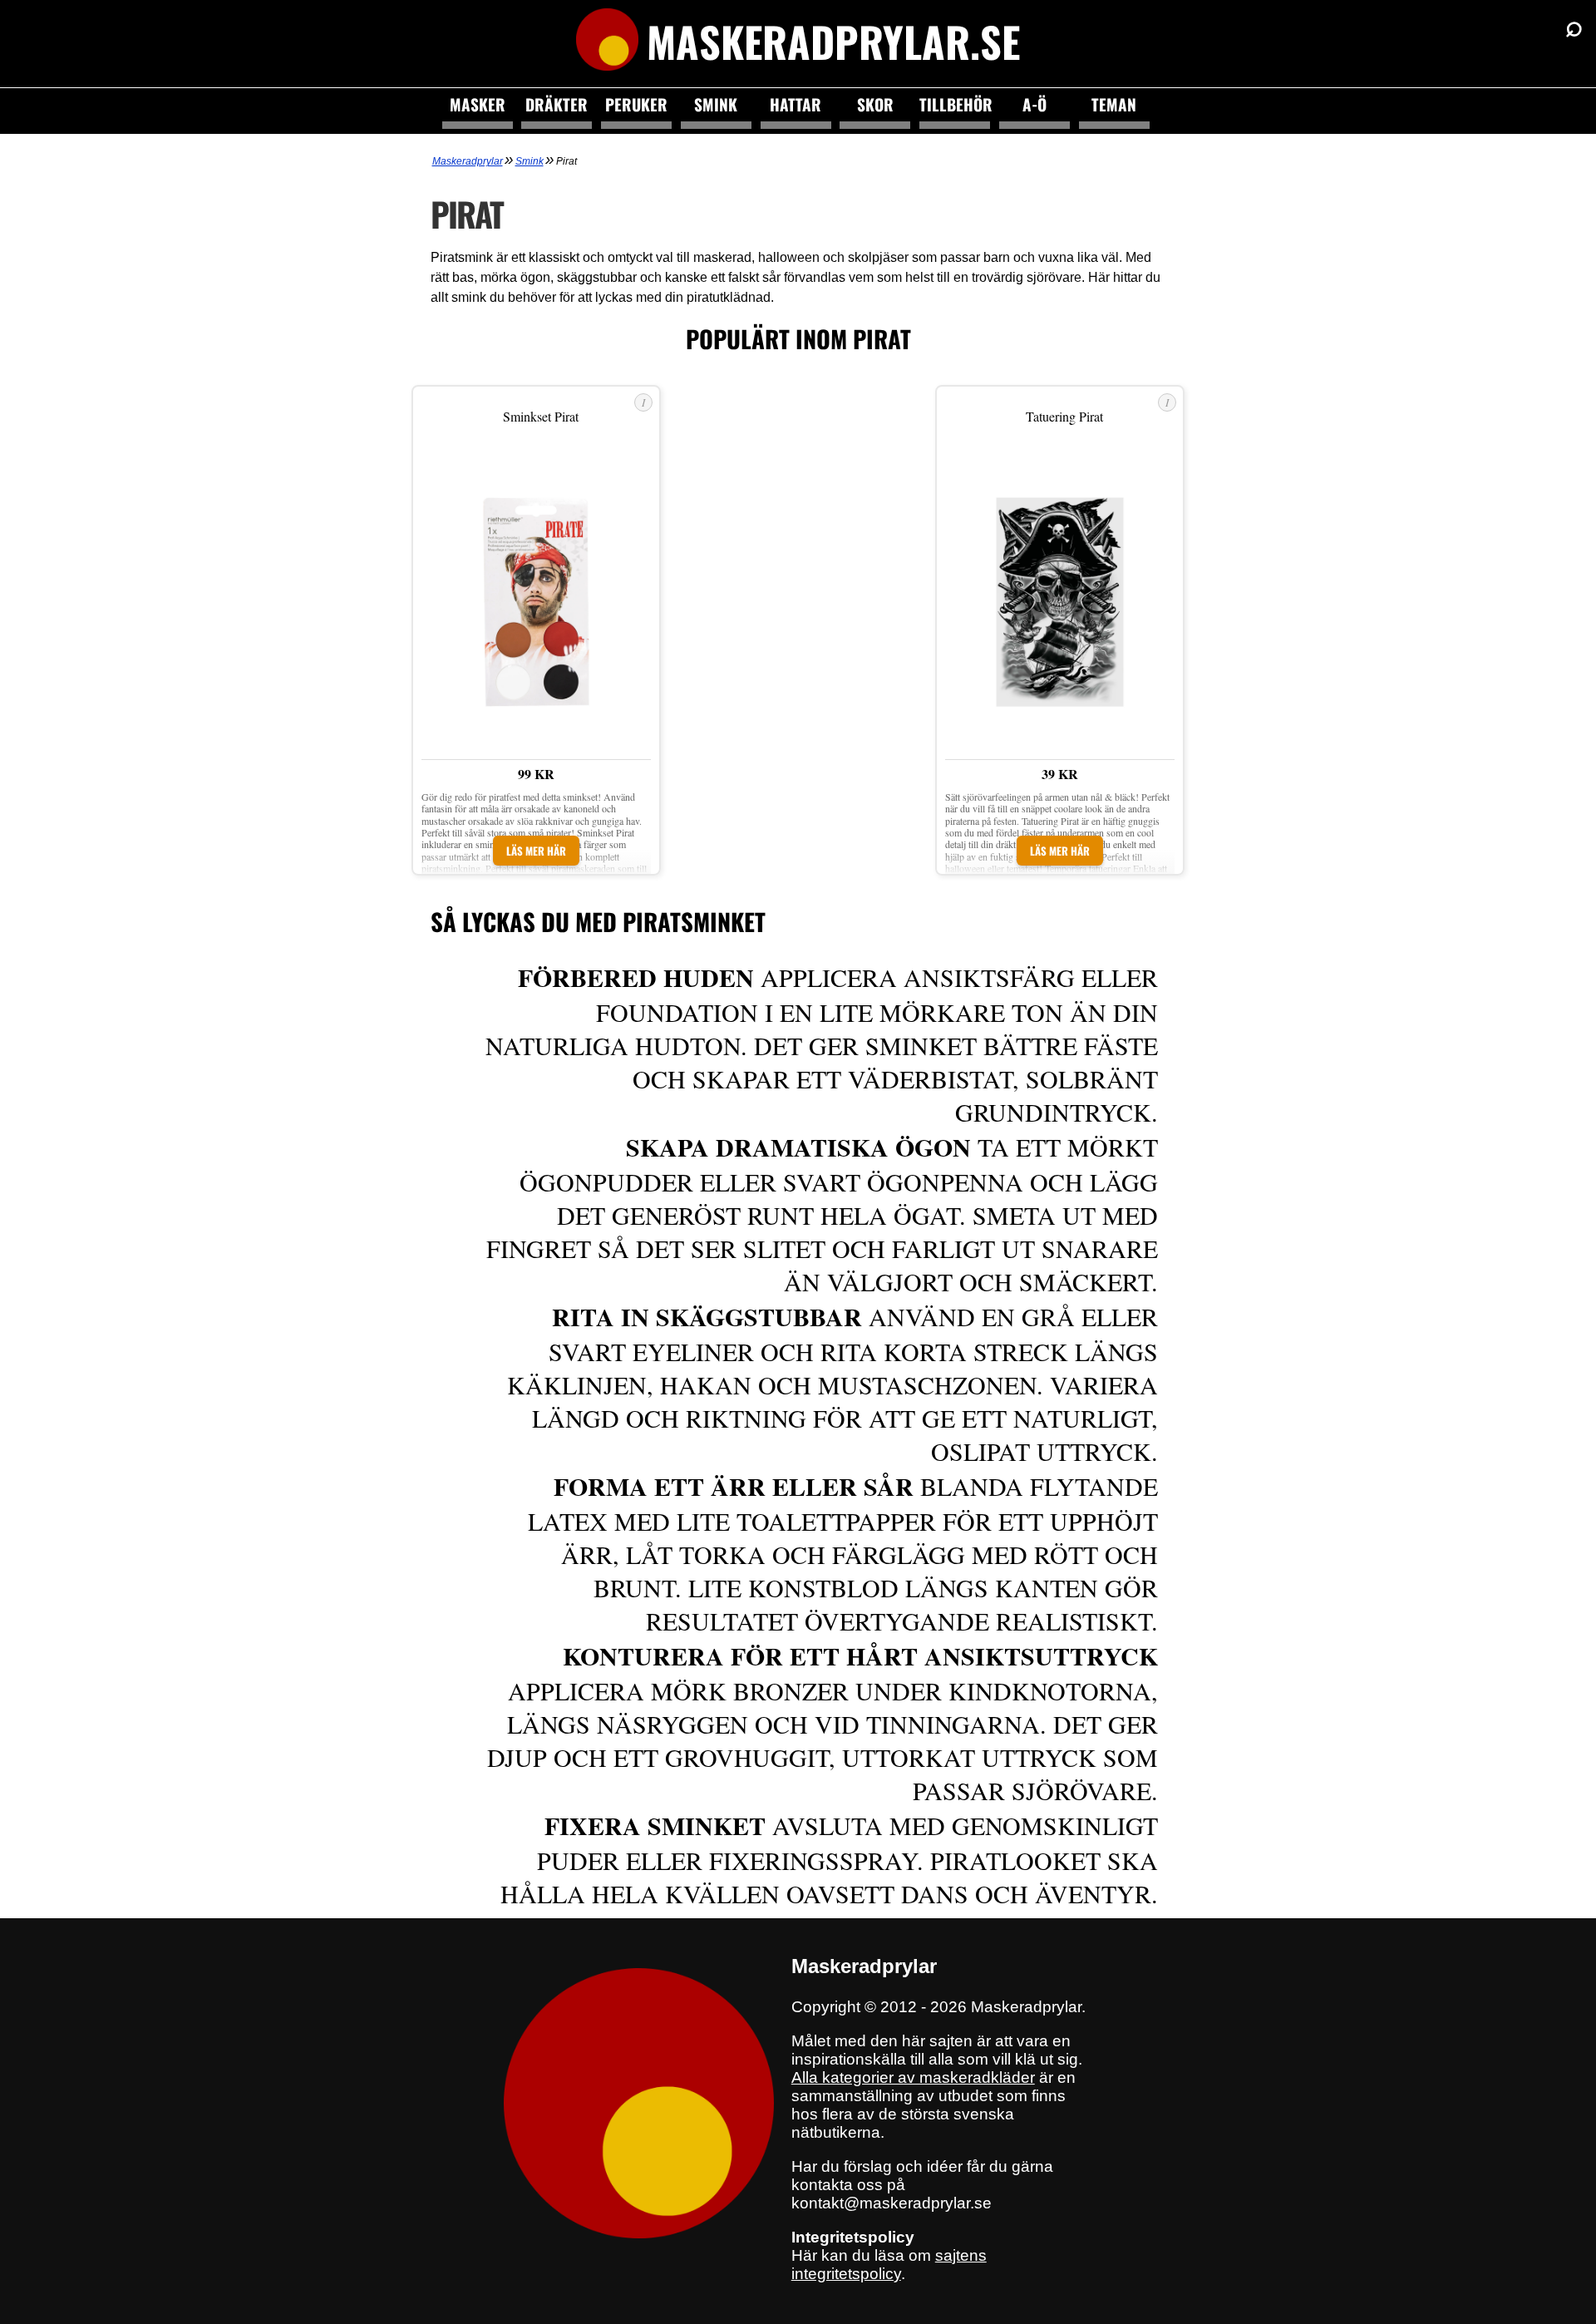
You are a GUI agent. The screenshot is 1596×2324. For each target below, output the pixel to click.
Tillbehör (955, 104)
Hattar (796, 104)
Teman (1114, 104)
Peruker (636, 104)
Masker (478, 104)
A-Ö (1034, 104)
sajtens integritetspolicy (889, 2265)
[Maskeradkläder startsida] (607, 42)
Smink (716, 104)
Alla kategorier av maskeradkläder (913, 2077)
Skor (875, 104)
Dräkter (557, 104)
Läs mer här (536, 851)
